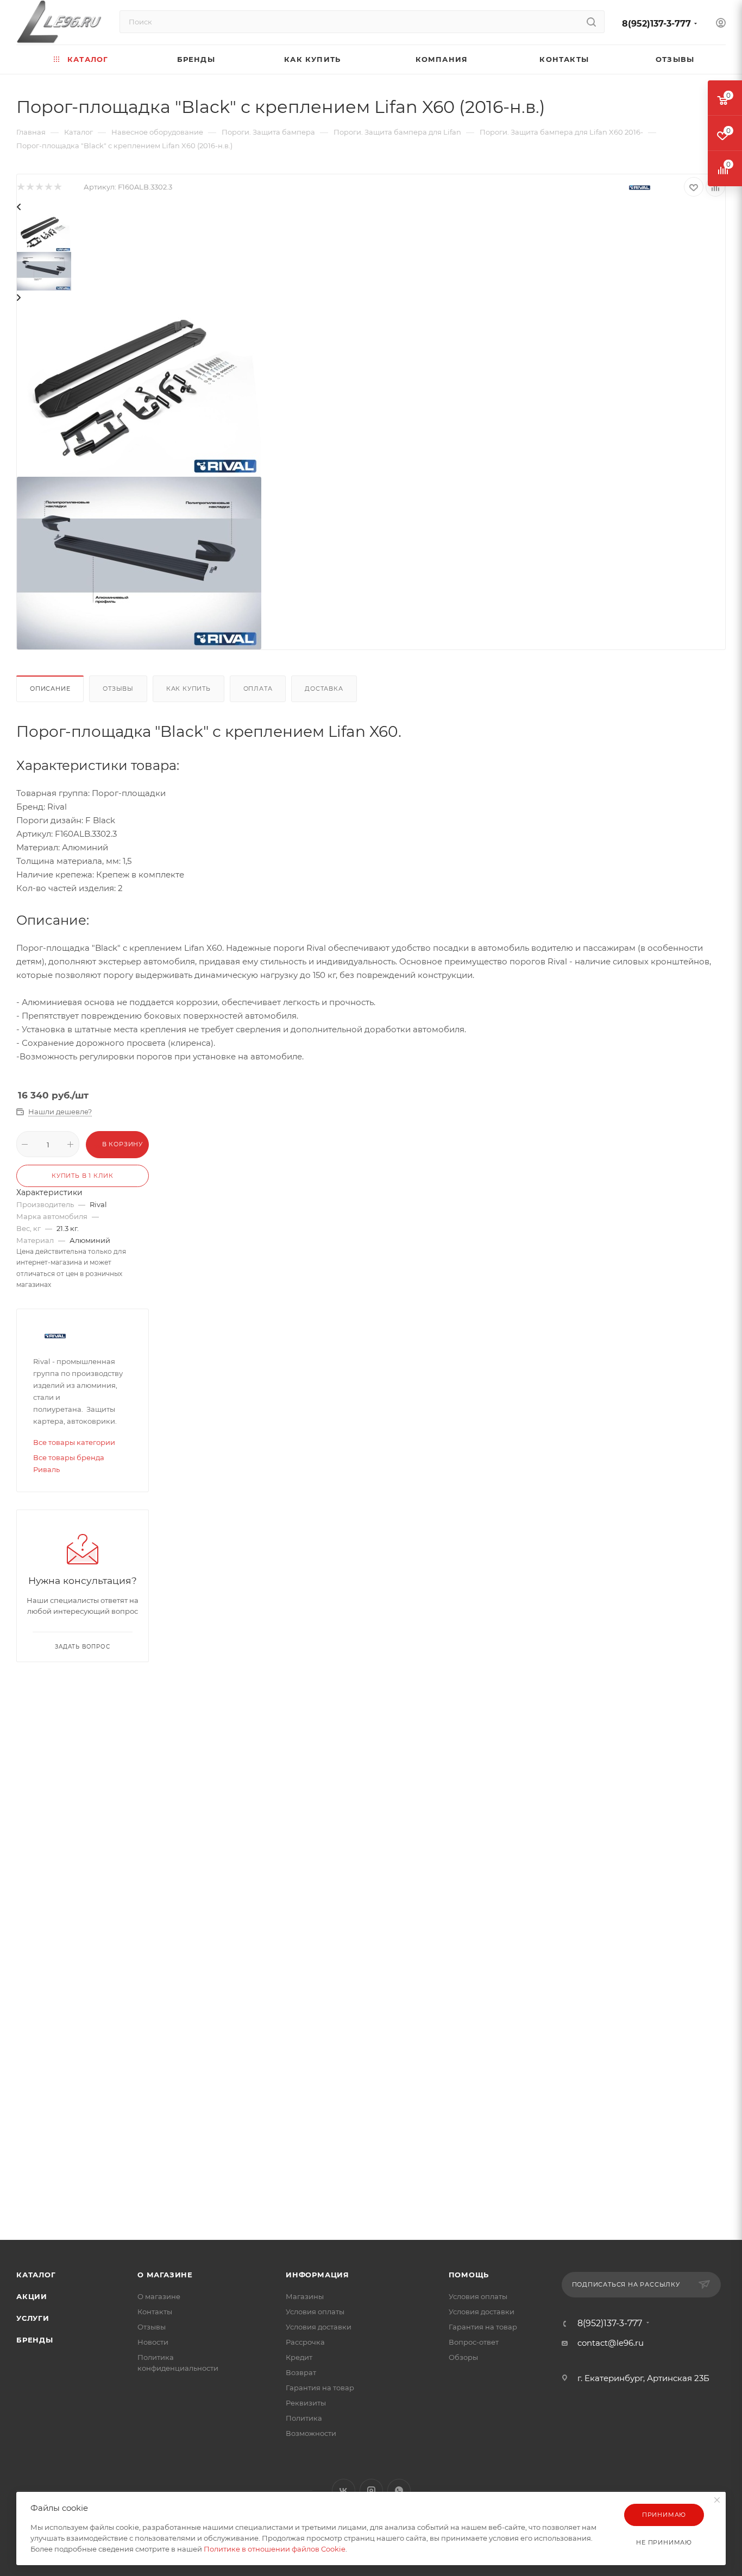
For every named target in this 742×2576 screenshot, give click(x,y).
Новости (153, 2342)
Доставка (324, 689)
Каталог (36, 2275)
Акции (32, 2296)
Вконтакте (344, 2490)
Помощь (469, 2275)
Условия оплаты (315, 2312)
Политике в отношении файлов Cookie (275, 2549)
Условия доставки (319, 2327)
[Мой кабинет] (721, 24)
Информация (317, 2275)
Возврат (301, 2372)
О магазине (165, 2275)
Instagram (371, 2490)
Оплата (258, 689)
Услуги (33, 2318)
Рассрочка (305, 2342)
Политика (304, 2418)
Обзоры (463, 2357)
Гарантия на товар (320, 2388)
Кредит (299, 2357)
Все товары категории (74, 1442)
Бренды (35, 2340)
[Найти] (591, 22)
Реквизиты (306, 2403)
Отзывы (118, 689)
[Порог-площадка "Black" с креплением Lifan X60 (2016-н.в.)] (139, 390)
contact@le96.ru (611, 2343)
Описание (50, 689)
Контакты (155, 2312)
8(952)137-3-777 (656, 24)
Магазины (305, 2296)
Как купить (188, 689)
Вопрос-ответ (474, 2342)
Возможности (311, 2433)
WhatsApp (399, 2490)
